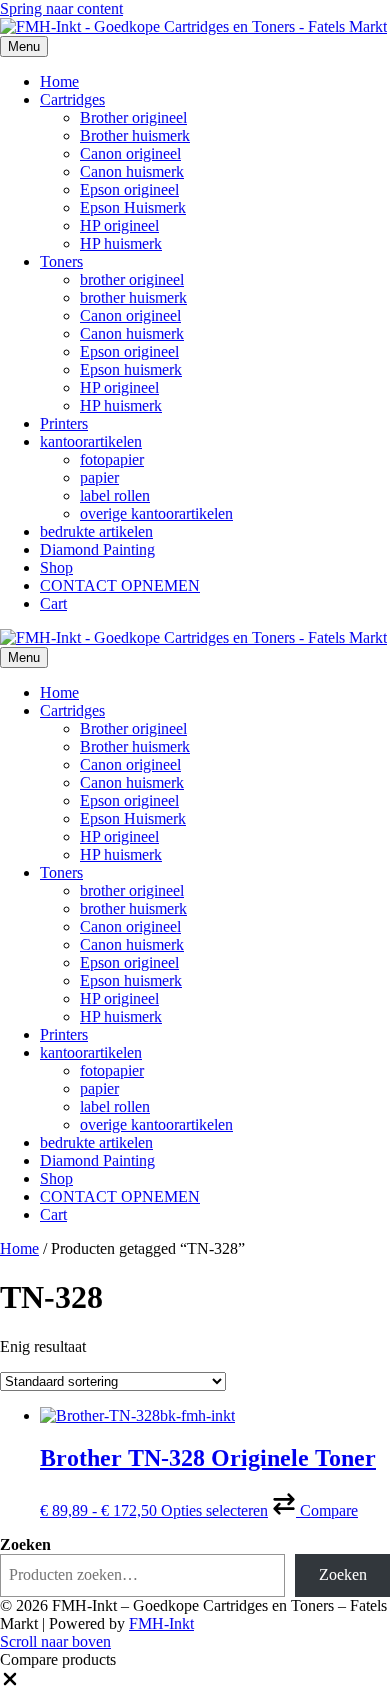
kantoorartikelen (91, 441)
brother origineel (132, 279)
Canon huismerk (132, 171)
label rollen (115, 495)
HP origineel (119, 225)
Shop (56, 567)
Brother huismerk (135, 135)
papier (99, 477)
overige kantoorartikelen (156, 513)
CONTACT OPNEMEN (120, 585)
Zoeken (25, 1544)
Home (59, 81)
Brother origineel (133, 117)
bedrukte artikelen (96, 531)
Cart (53, 603)
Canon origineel (130, 153)
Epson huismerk (131, 369)
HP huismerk (121, 243)
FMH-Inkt (161, 1623)
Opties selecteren (214, 1510)
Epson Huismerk (133, 207)
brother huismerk (133, 297)
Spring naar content (61, 8)
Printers (64, 423)
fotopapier (112, 459)
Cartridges (72, 99)
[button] (315, 1510)
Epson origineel (129, 189)
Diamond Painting (97, 549)
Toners (61, 261)
